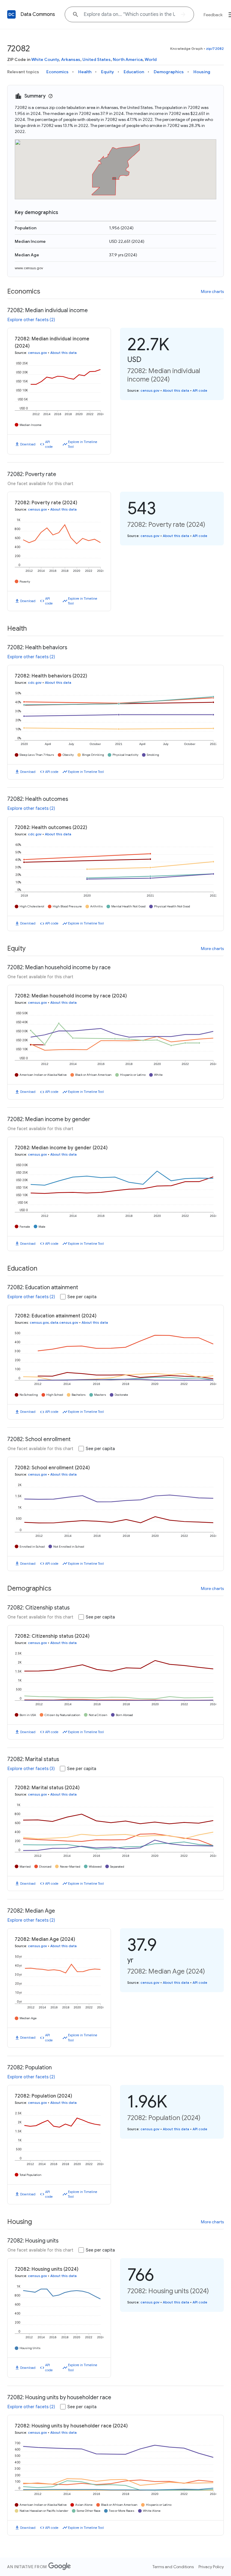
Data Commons (38, 14)
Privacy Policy (211, 2567)
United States (97, 59)
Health (85, 72)
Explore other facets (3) (31, 1769)
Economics (57, 72)
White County (45, 59)
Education (134, 72)
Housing (202, 72)
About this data (63, 353)
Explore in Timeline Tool (83, 444)
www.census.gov (29, 268)
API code (49, 444)
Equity (108, 72)
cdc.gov (35, 683)
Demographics (169, 72)
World (151, 59)
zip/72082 (215, 48)
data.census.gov (64, 1323)
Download (28, 444)
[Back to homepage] (11, 14)
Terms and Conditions (173, 2567)
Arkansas (71, 59)
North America (128, 59)
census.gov (37, 353)
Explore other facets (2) (31, 320)
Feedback (213, 15)
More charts (212, 291)
